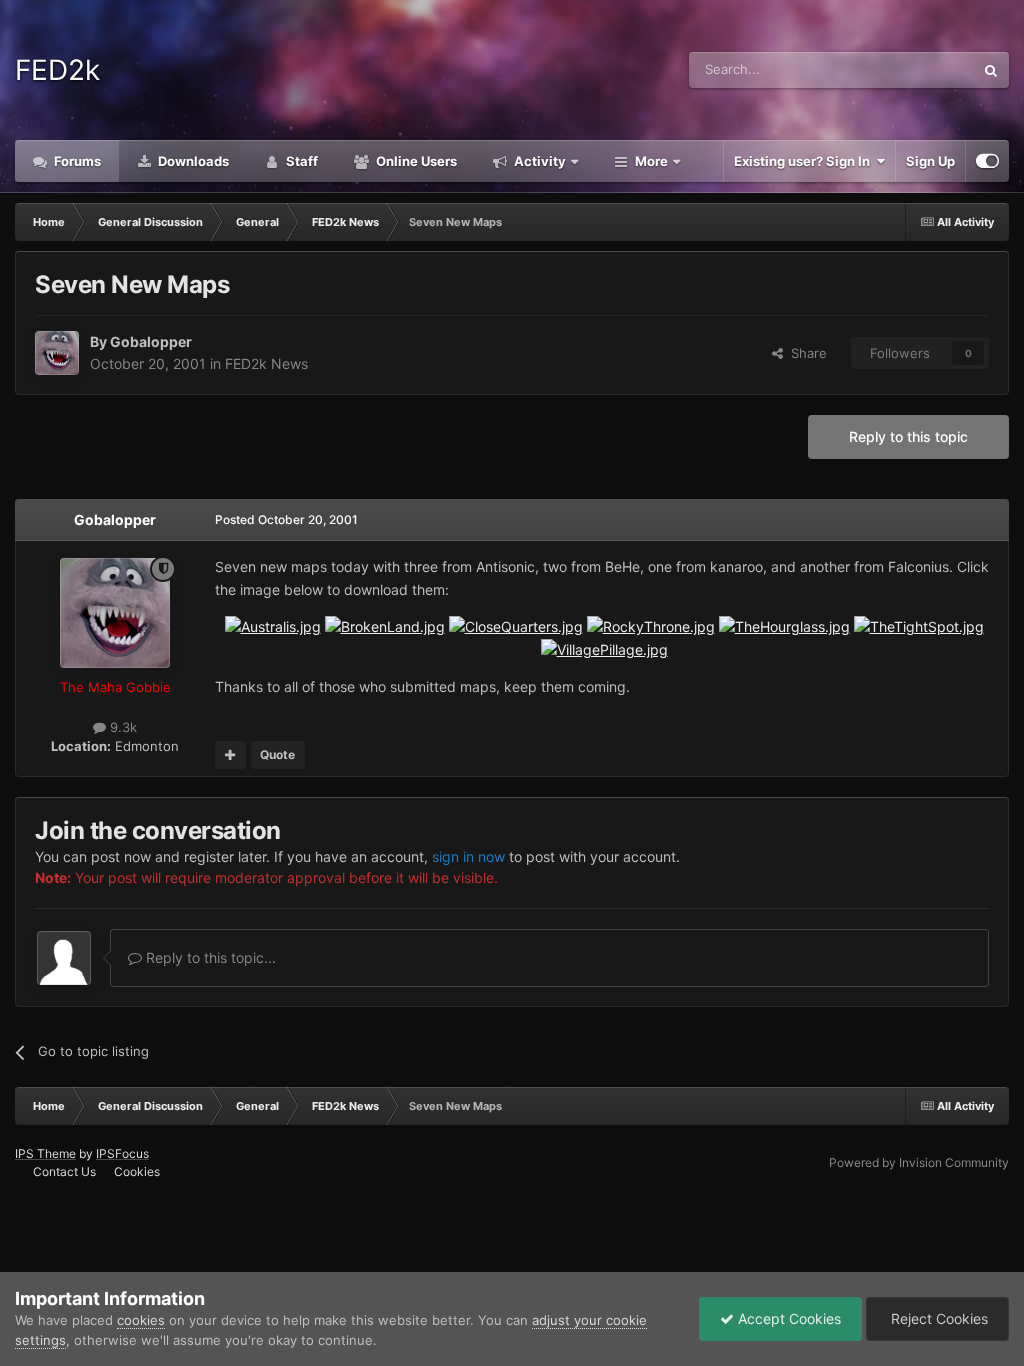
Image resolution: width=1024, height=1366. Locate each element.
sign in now (468, 856)
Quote (277, 754)
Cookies (137, 1171)
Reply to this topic (908, 436)
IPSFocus (122, 1153)
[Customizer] (987, 161)
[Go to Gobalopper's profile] (57, 353)
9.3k (121, 727)
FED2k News (266, 363)
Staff (300, 161)
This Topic (917, 69)
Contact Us (64, 1171)
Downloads (192, 161)
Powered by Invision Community (919, 1162)
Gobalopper (151, 341)
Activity (538, 161)
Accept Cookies (787, 1318)
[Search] (991, 70)
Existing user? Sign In (805, 161)
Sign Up (930, 161)
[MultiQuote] (230, 755)
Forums (76, 161)
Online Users (415, 161)
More (651, 161)
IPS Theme (45, 1153)
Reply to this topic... (209, 957)
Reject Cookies (937, 1318)
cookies (141, 1320)
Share (805, 353)
